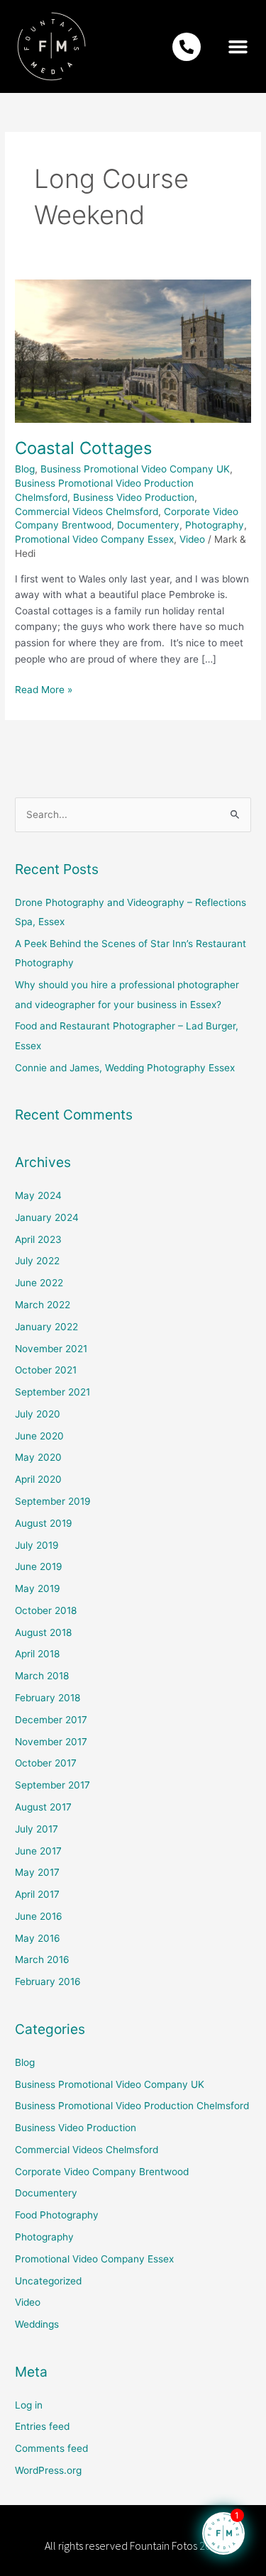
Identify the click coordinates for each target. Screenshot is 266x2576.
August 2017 (43, 1807)
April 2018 (37, 1654)
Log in (29, 2405)
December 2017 (51, 1720)
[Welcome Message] (223, 2533)
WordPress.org (48, 2470)
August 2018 (43, 1632)
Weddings (37, 2324)
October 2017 (46, 1763)
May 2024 (38, 1195)
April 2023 (38, 1239)
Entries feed (42, 2426)
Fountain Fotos (164, 2545)
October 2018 (46, 1610)
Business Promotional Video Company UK (135, 469)
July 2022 (37, 1261)
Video (192, 539)
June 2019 (39, 1566)
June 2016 (39, 1916)
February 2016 (48, 1981)
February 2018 (48, 1698)
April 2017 (37, 1894)
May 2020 (38, 1457)
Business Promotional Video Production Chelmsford (132, 2106)
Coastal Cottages (83, 448)
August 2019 (44, 1523)
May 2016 (38, 1938)
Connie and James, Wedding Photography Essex (125, 1068)
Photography (215, 525)
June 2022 (39, 1283)
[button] (238, 47)
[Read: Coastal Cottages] (133, 350)
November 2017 (51, 1742)
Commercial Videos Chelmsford (87, 512)
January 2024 (47, 1217)
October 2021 (46, 1370)
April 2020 (38, 1479)
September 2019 (53, 1501)
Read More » (44, 689)
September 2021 (52, 1392)
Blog (25, 469)
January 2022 (46, 1327)
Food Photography (57, 2215)
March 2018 (42, 1676)
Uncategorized (48, 2281)
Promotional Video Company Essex (94, 539)
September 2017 (52, 1785)
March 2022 (43, 1305)
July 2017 (37, 1829)
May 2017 (37, 1872)
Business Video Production (134, 497)
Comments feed (51, 2448)
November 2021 (51, 1349)
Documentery (148, 525)
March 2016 (42, 1959)
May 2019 (38, 1588)
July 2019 (37, 1545)
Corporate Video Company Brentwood (102, 2172)
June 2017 (38, 1851)
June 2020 (39, 1436)
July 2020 (38, 1414)
